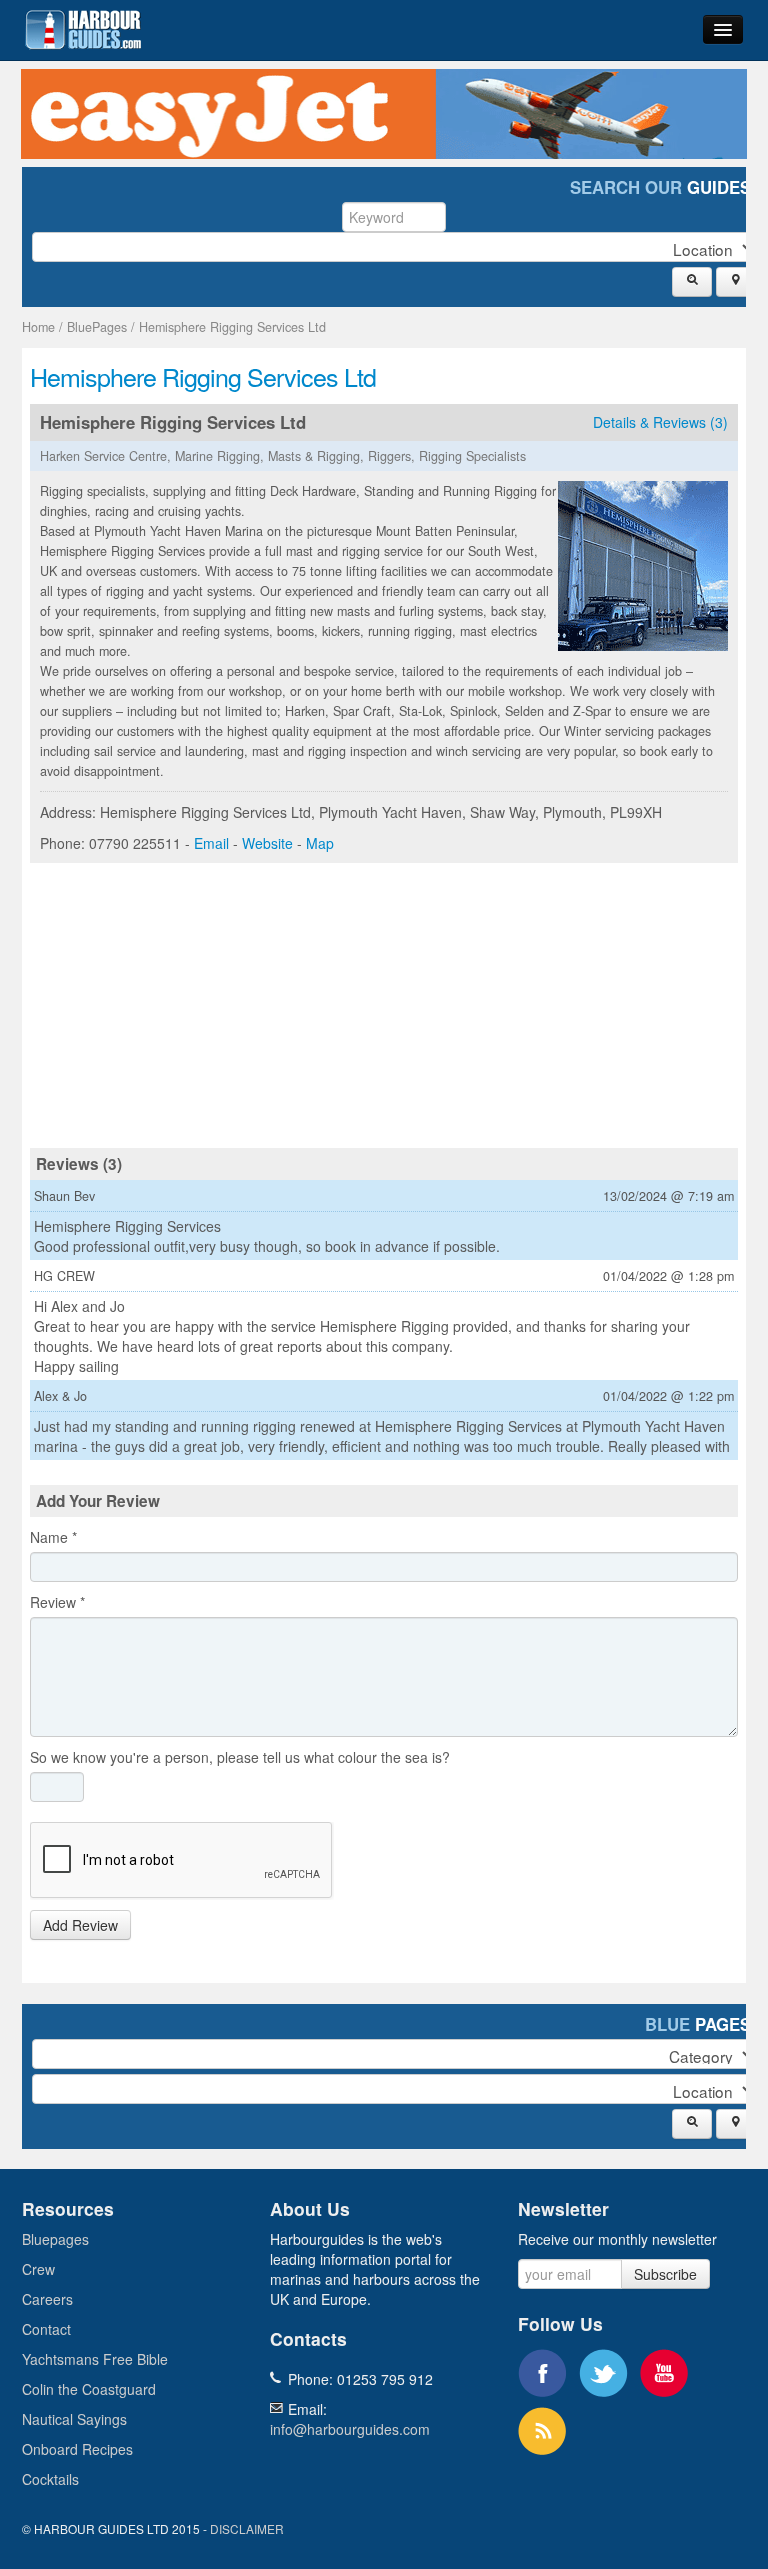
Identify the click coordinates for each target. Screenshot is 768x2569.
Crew (38, 2269)
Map (320, 843)
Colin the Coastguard (89, 2389)
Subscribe (665, 2274)
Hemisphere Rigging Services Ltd (232, 327)
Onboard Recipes (77, 2449)
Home (38, 327)
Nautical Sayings (74, 2419)
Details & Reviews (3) (660, 422)
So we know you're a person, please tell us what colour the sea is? (240, 1757)
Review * (57, 1602)
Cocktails (50, 2479)
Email (211, 843)
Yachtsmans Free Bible (95, 2359)
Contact (46, 2329)
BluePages (97, 327)
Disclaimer (247, 2528)
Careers (47, 2299)
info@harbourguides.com (350, 2429)
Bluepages (55, 2239)
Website (267, 843)
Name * (53, 1537)
